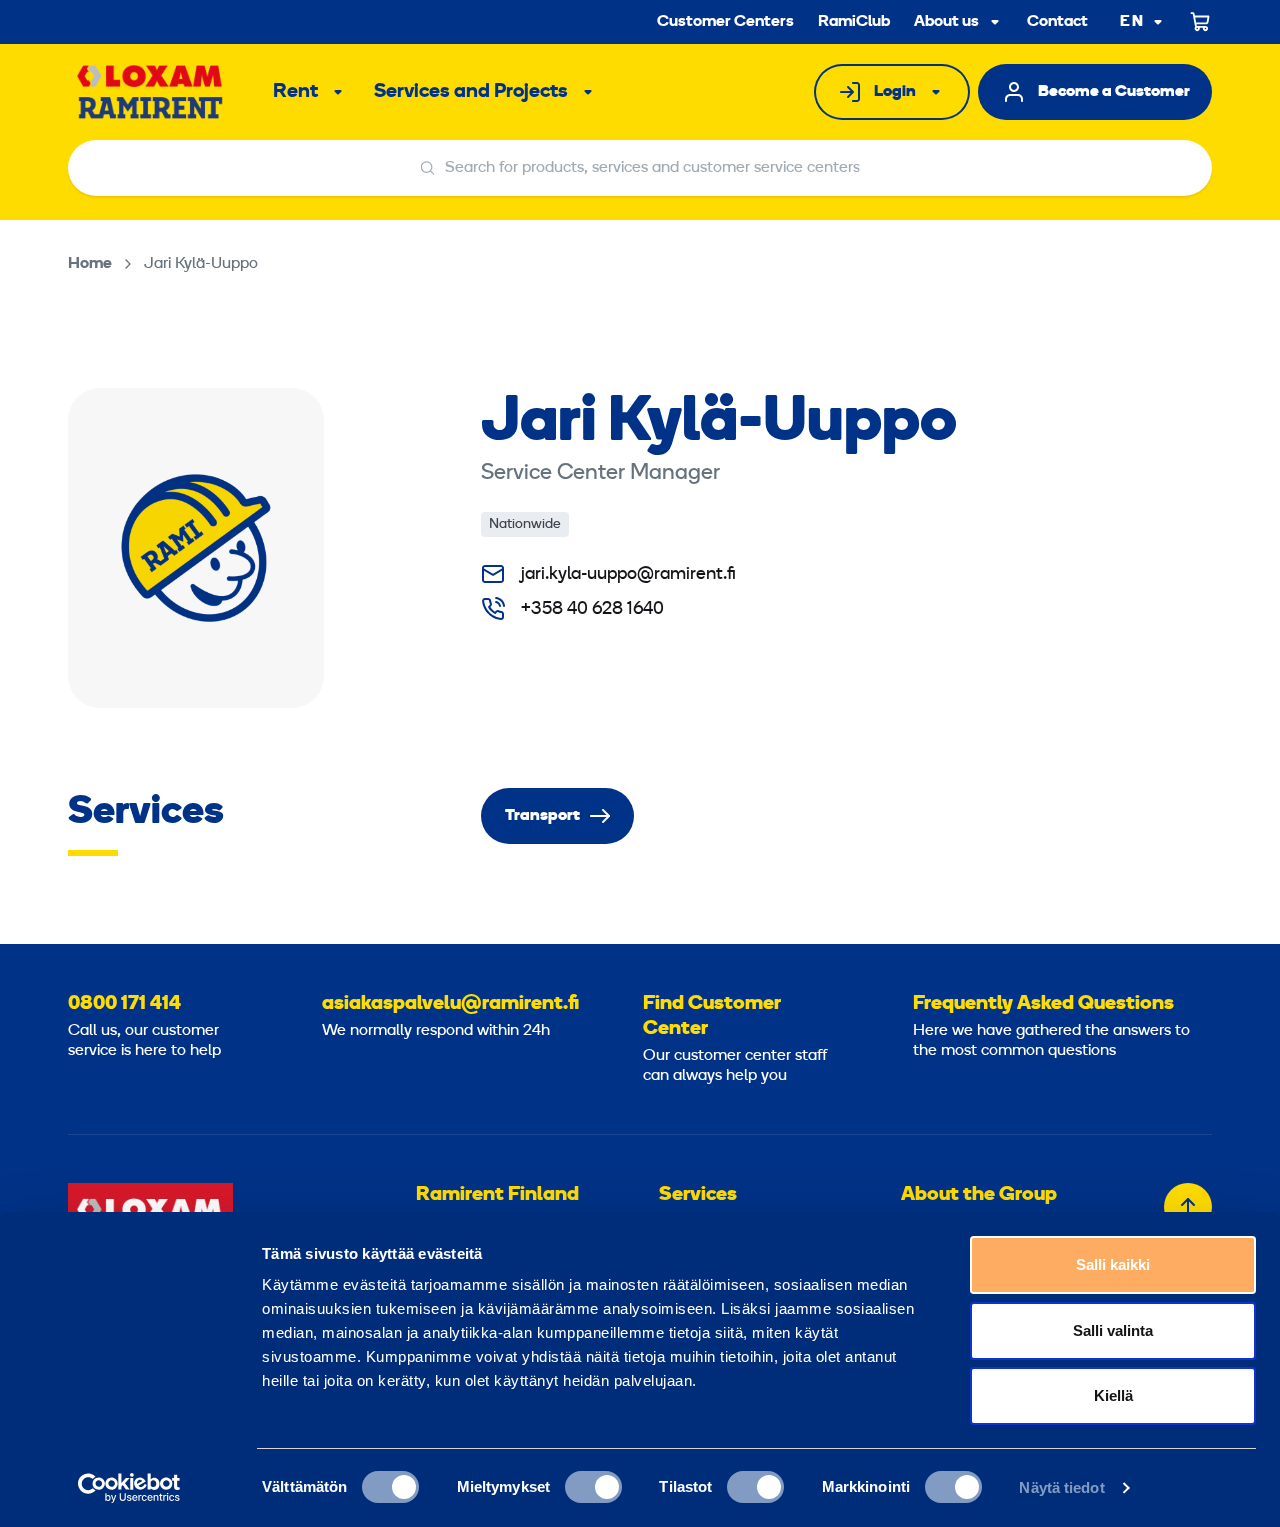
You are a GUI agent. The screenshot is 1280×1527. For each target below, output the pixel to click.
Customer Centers (725, 22)
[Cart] (1201, 22)
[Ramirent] (150, 92)
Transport (542, 816)
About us (946, 22)
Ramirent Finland (497, 1195)
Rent (295, 92)
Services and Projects (471, 92)
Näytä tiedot (1061, 1487)
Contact (1057, 22)
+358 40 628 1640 (592, 609)
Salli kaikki (1113, 1264)
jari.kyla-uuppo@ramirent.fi (628, 574)
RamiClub (854, 22)
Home (90, 264)
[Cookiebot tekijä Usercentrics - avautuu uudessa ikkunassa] (129, 1488)
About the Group (979, 1195)
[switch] (593, 1487)
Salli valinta (1113, 1330)
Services (698, 1195)
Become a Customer (1114, 92)
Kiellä (1113, 1395)
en (1132, 22)
